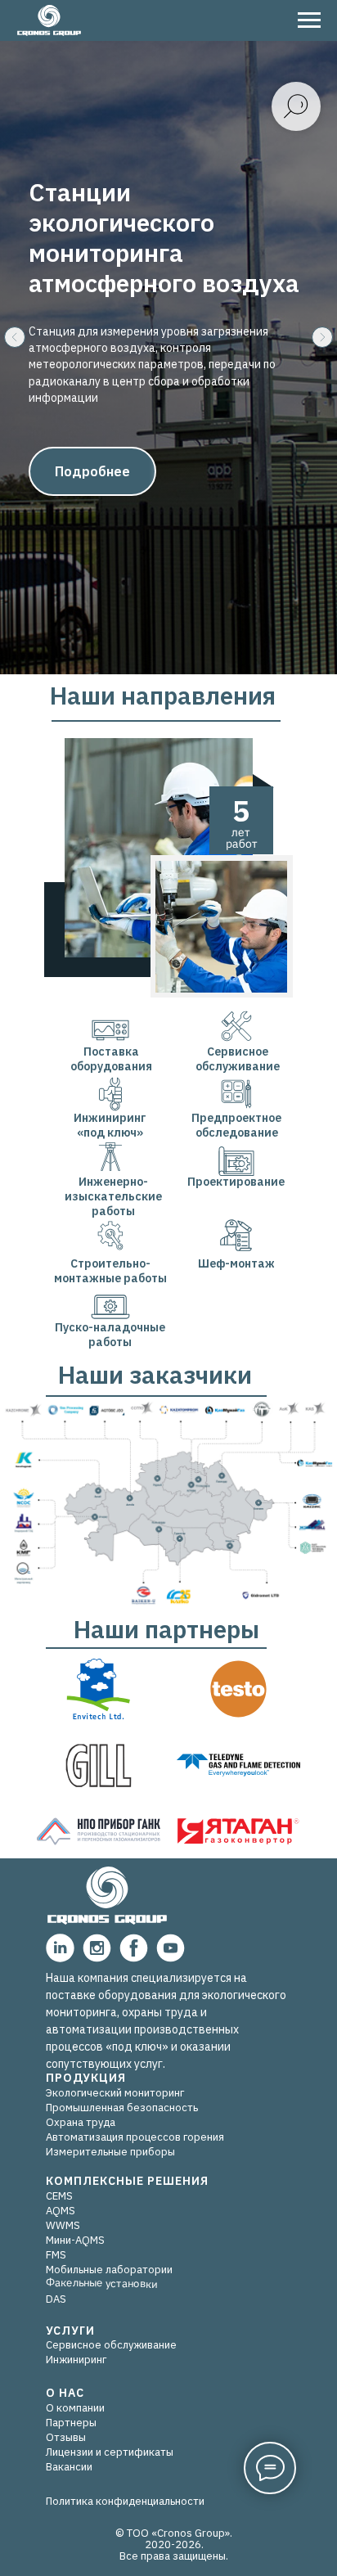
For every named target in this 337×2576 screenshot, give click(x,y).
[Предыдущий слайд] (15, 1160)
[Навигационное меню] (309, 20)
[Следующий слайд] (322, 1160)
